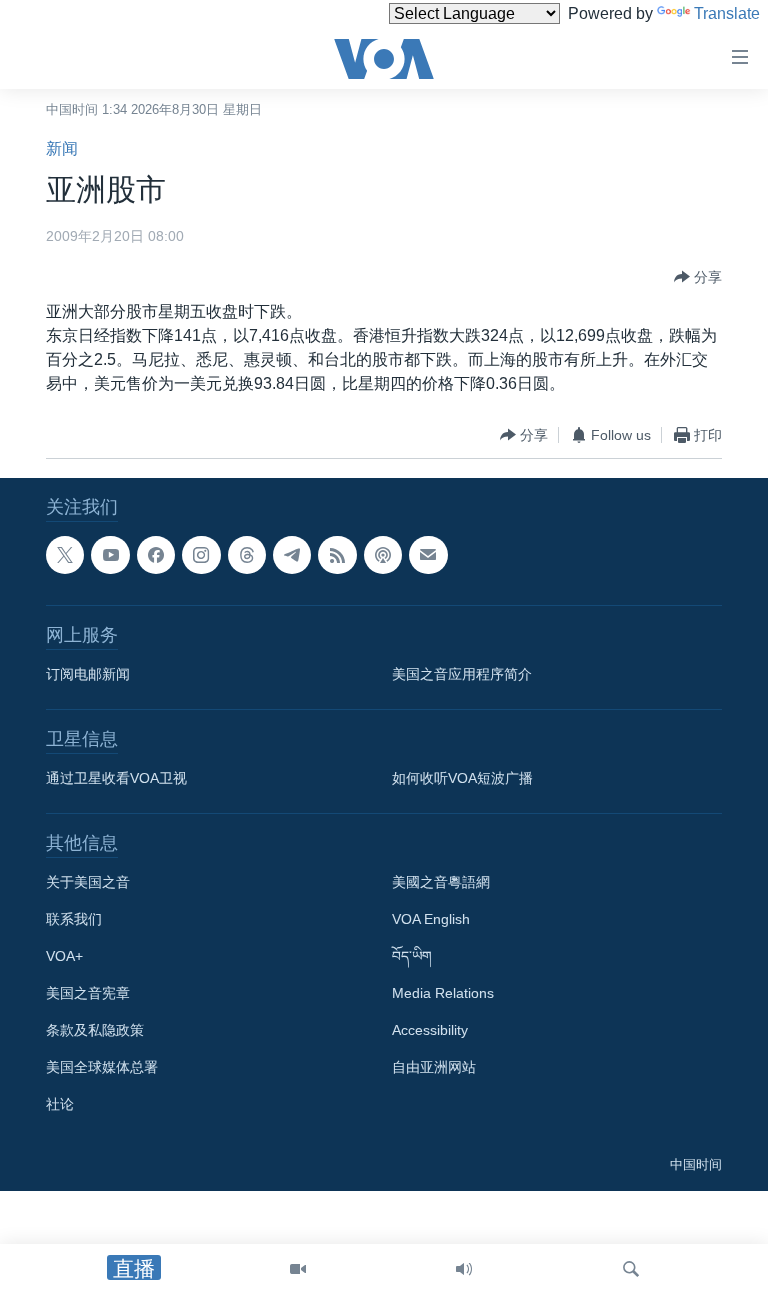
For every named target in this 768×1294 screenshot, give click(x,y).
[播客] (383, 555)
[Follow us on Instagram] (201, 555)
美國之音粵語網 (441, 882)
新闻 (62, 148)
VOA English (431, 919)
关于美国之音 (88, 882)
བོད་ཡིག (412, 956)
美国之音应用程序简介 (462, 674)
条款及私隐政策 (95, 1030)
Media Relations (443, 993)
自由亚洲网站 (434, 1067)
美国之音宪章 (88, 993)
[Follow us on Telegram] (292, 555)
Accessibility (430, 1030)
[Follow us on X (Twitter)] (65, 555)
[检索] (631, 1269)
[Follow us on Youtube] (110, 555)
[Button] (698, 277)
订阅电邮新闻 (88, 674)
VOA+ (64, 956)
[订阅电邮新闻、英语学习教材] (428, 555)
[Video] (298, 1269)
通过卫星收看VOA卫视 (116, 778)
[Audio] (464, 1269)
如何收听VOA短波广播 (462, 778)
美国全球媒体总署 (102, 1067)
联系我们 (74, 919)
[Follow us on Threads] (247, 555)
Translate (727, 13)
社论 (60, 1104)
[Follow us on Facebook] (156, 555)
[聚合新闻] (337, 555)
